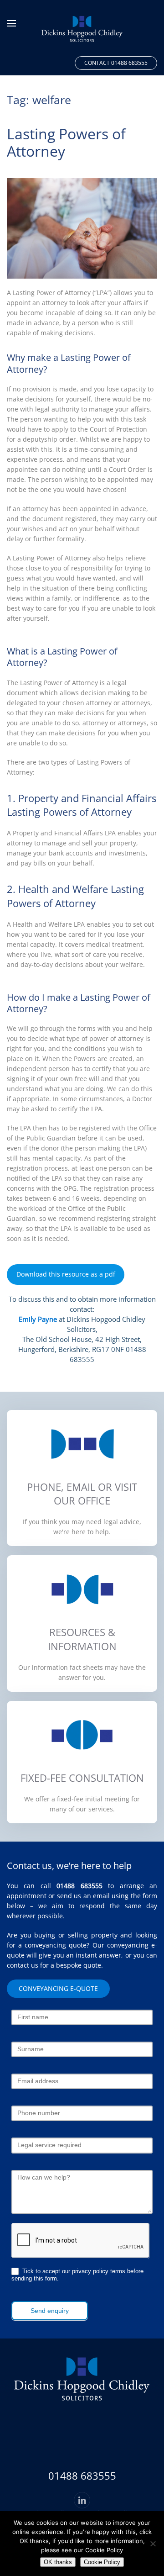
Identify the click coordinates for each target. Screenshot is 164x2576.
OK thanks (58, 2562)
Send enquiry (50, 2311)
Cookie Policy (102, 2562)
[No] (153, 2544)
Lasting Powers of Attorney (66, 142)
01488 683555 (79, 1886)
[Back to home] (82, 26)
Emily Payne (38, 1319)
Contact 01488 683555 (116, 63)
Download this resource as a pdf (66, 1274)
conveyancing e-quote (58, 1988)
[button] (11, 23)
